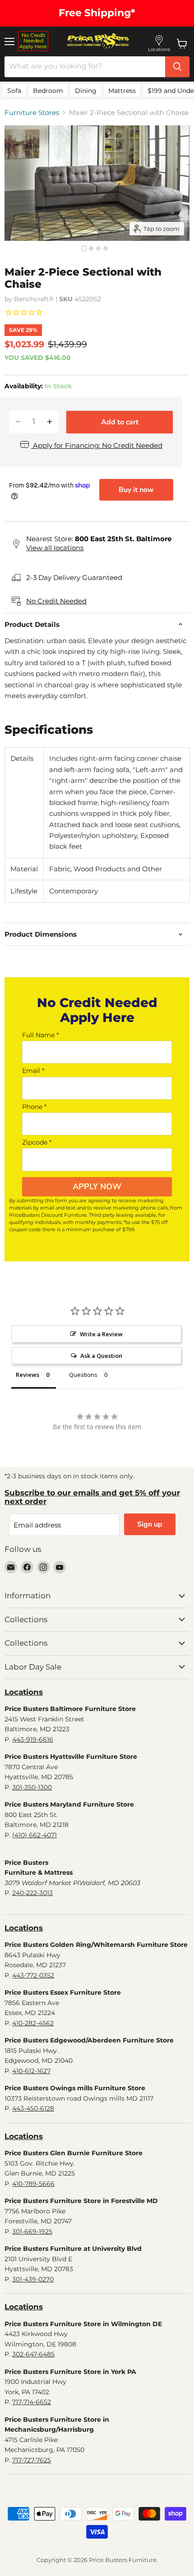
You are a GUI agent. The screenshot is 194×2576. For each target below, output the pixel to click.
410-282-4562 (33, 2023)
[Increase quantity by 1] (50, 422)
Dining (86, 91)
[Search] (177, 67)
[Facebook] (27, 1567)
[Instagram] (43, 1567)
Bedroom (48, 91)
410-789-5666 (33, 2184)
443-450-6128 (33, 2108)
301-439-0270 (33, 2279)
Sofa (14, 91)
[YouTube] (60, 1567)
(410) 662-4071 (35, 1835)
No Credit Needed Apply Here (33, 41)
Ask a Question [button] (101, 1356)
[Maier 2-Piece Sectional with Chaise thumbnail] (84, 248)
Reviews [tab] (28, 1375)
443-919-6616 (33, 1739)
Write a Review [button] (101, 1334)
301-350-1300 (32, 1787)
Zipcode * (37, 1142)
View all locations (55, 548)
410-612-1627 (31, 2071)
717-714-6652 (32, 2402)
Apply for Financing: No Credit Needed (97, 445)
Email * (33, 1071)
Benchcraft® (34, 299)
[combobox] (85, 67)
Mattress (122, 91)
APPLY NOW (97, 1187)
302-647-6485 (33, 2354)
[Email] (11, 1567)
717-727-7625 (32, 2460)
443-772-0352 (33, 1975)
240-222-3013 (32, 1893)
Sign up (150, 1524)
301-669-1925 (32, 2231)
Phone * (34, 1107)
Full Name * (40, 1035)
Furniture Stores (32, 113)
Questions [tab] (83, 1375)
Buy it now (136, 490)
